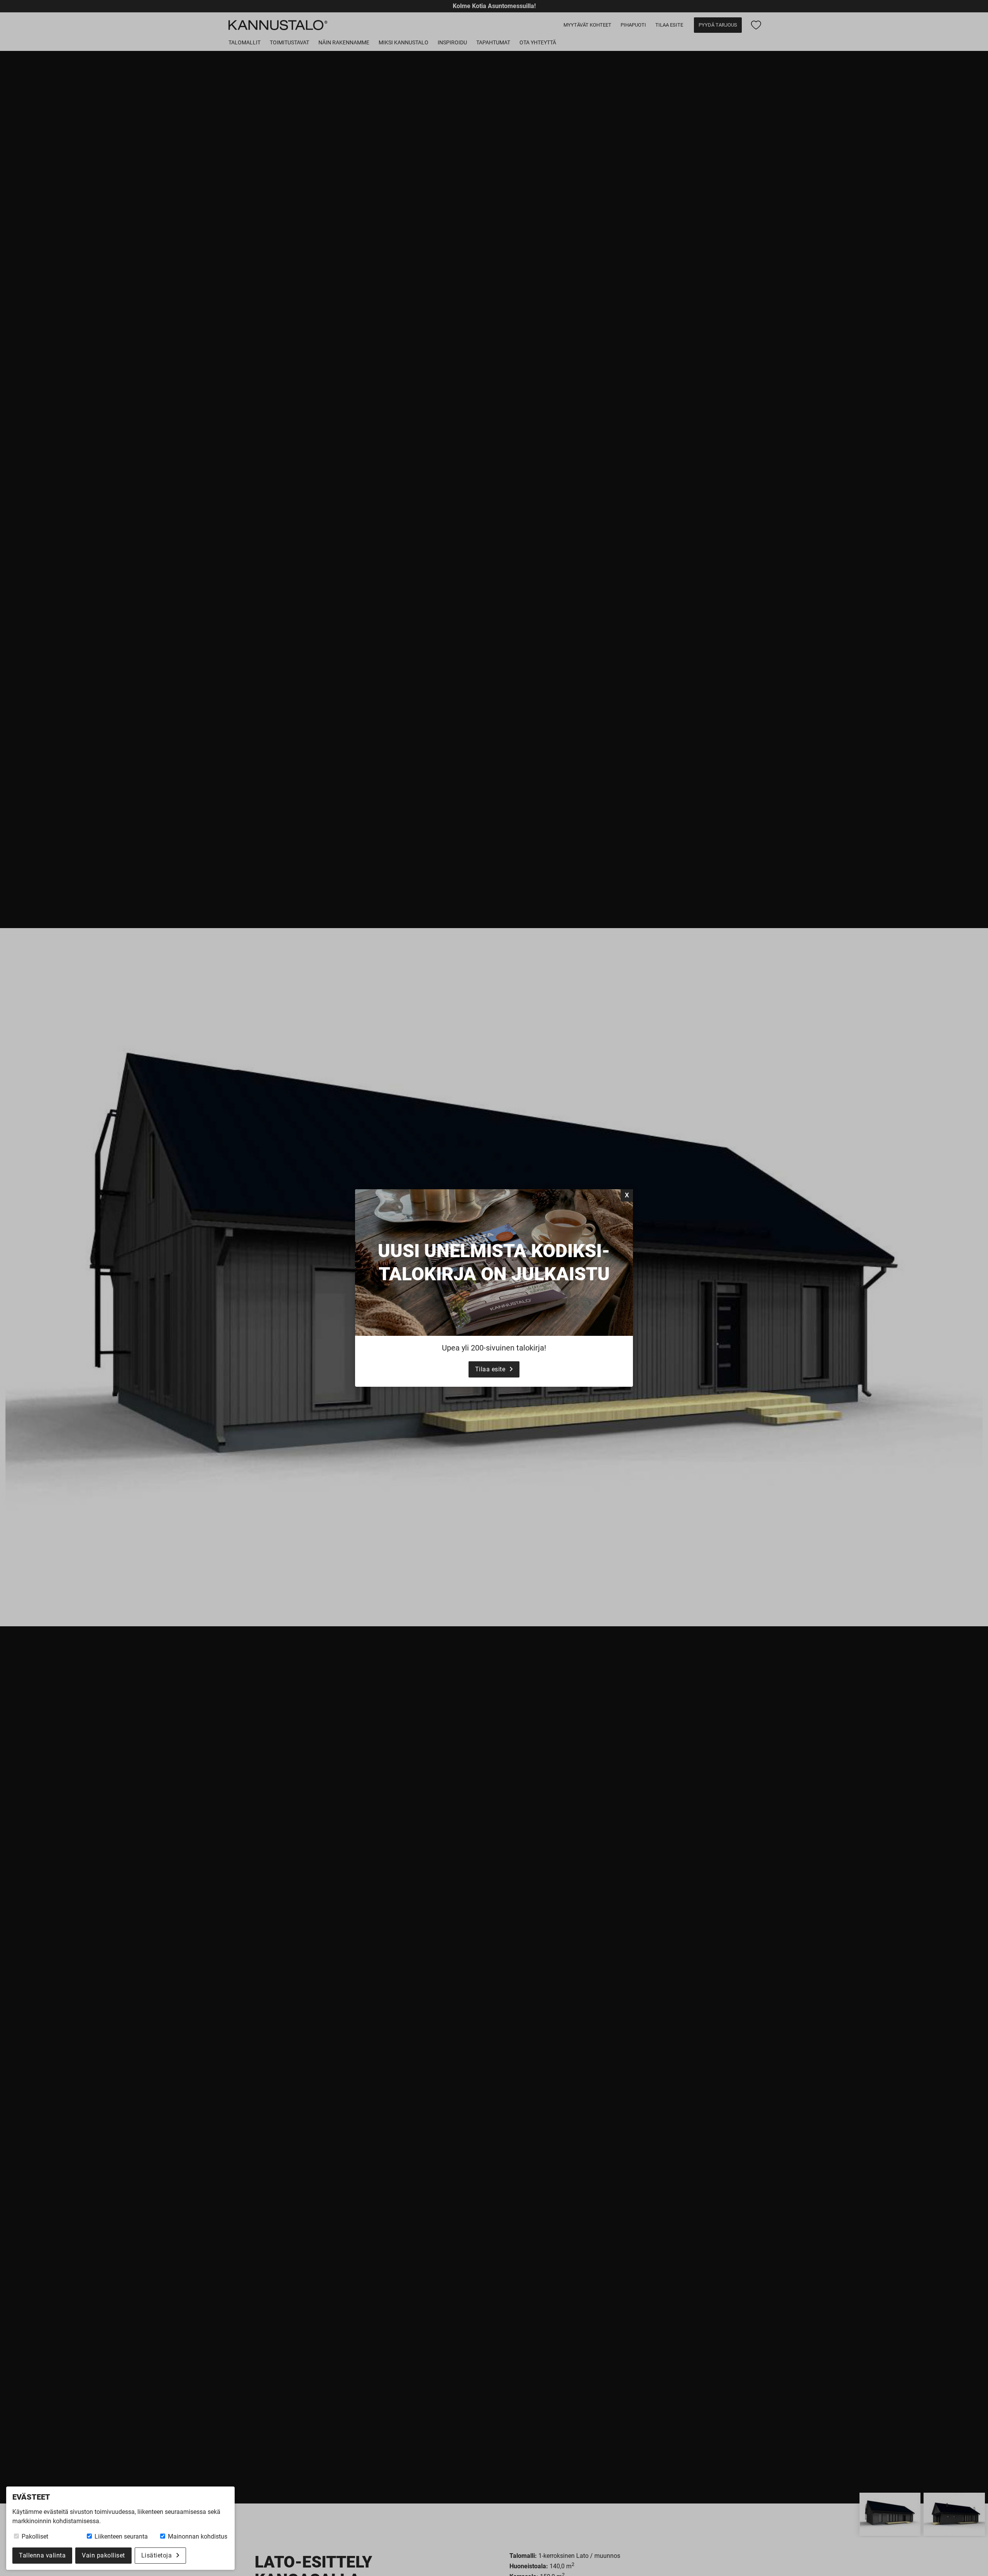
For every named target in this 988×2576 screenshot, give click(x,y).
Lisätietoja (157, 2555)
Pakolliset (34, 2536)
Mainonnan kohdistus (197, 2536)
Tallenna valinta (42, 2555)
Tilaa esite (490, 1369)
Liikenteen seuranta (120, 2536)
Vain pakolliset (103, 2555)
